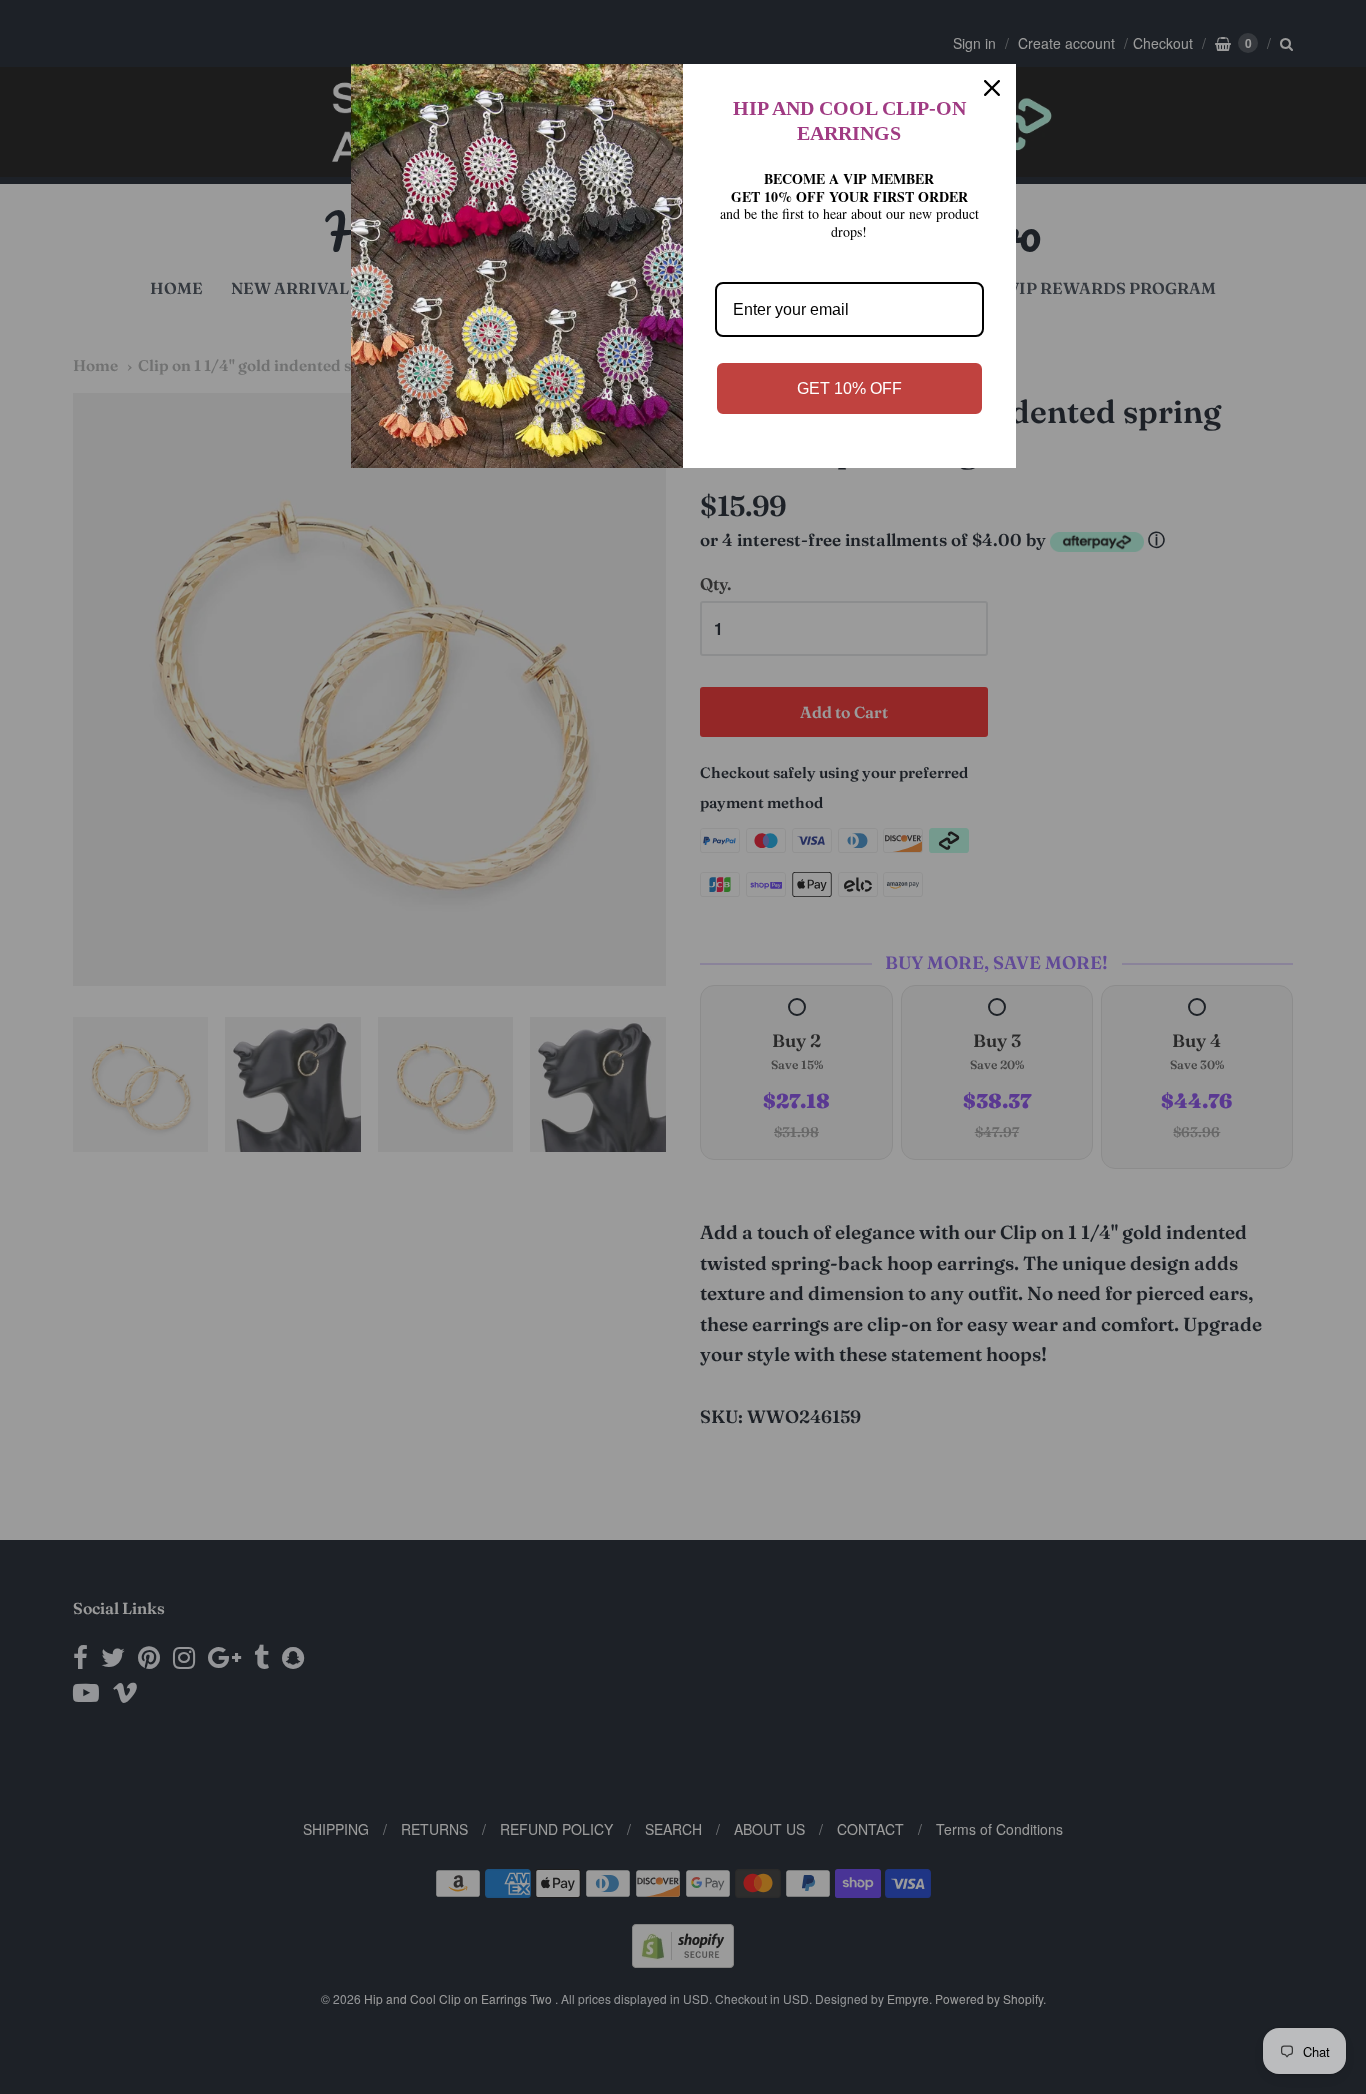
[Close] (992, 88)
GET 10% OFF (849, 388)
